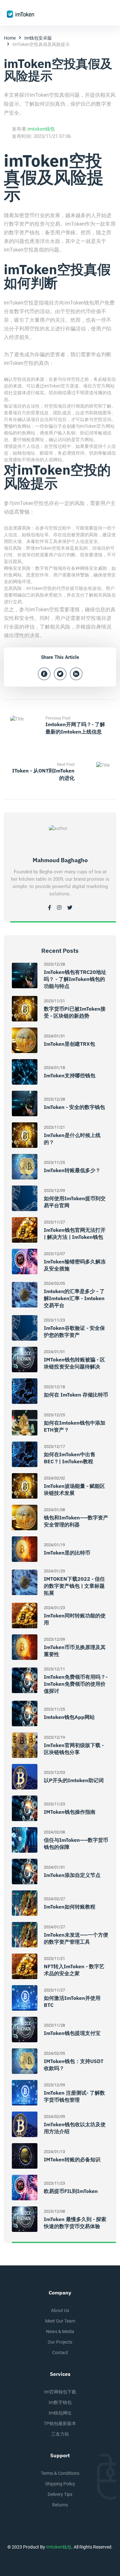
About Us (60, 2310)
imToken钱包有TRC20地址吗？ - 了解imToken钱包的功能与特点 (75, 979)
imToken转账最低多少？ (72, 1170)
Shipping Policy (60, 2484)
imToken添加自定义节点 (72, 1875)
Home (10, 38)
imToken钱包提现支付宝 (72, 2033)
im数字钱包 (60, 2402)
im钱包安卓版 (38, 38)
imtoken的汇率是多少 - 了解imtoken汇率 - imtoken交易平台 (74, 1298)
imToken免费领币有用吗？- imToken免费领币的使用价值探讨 (76, 1684)
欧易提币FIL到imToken (71, 2191)
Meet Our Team (60, 2321)
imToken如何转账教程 (70, 1907)
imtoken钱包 (41, 129)
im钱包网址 (60, 2413)
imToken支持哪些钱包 (70, 1075)
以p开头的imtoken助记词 (74, 1780)
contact (60, 2353)
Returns (60, 2505)
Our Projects (60, 2342)
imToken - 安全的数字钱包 (74, 1107)
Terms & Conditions (60, 2473)
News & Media (60, 2331)
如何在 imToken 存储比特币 (76, 1395)
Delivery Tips (60, 2494)
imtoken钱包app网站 (69, 1717)
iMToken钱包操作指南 (70, 1812)
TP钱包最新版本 (60, 2423)
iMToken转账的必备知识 (72, 2159)
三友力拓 (60, 2434)
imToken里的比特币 (67, 1553)
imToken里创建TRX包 (69, 1044)
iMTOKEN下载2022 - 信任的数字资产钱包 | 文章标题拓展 (74, 1586)
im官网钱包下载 (60, 2392)
